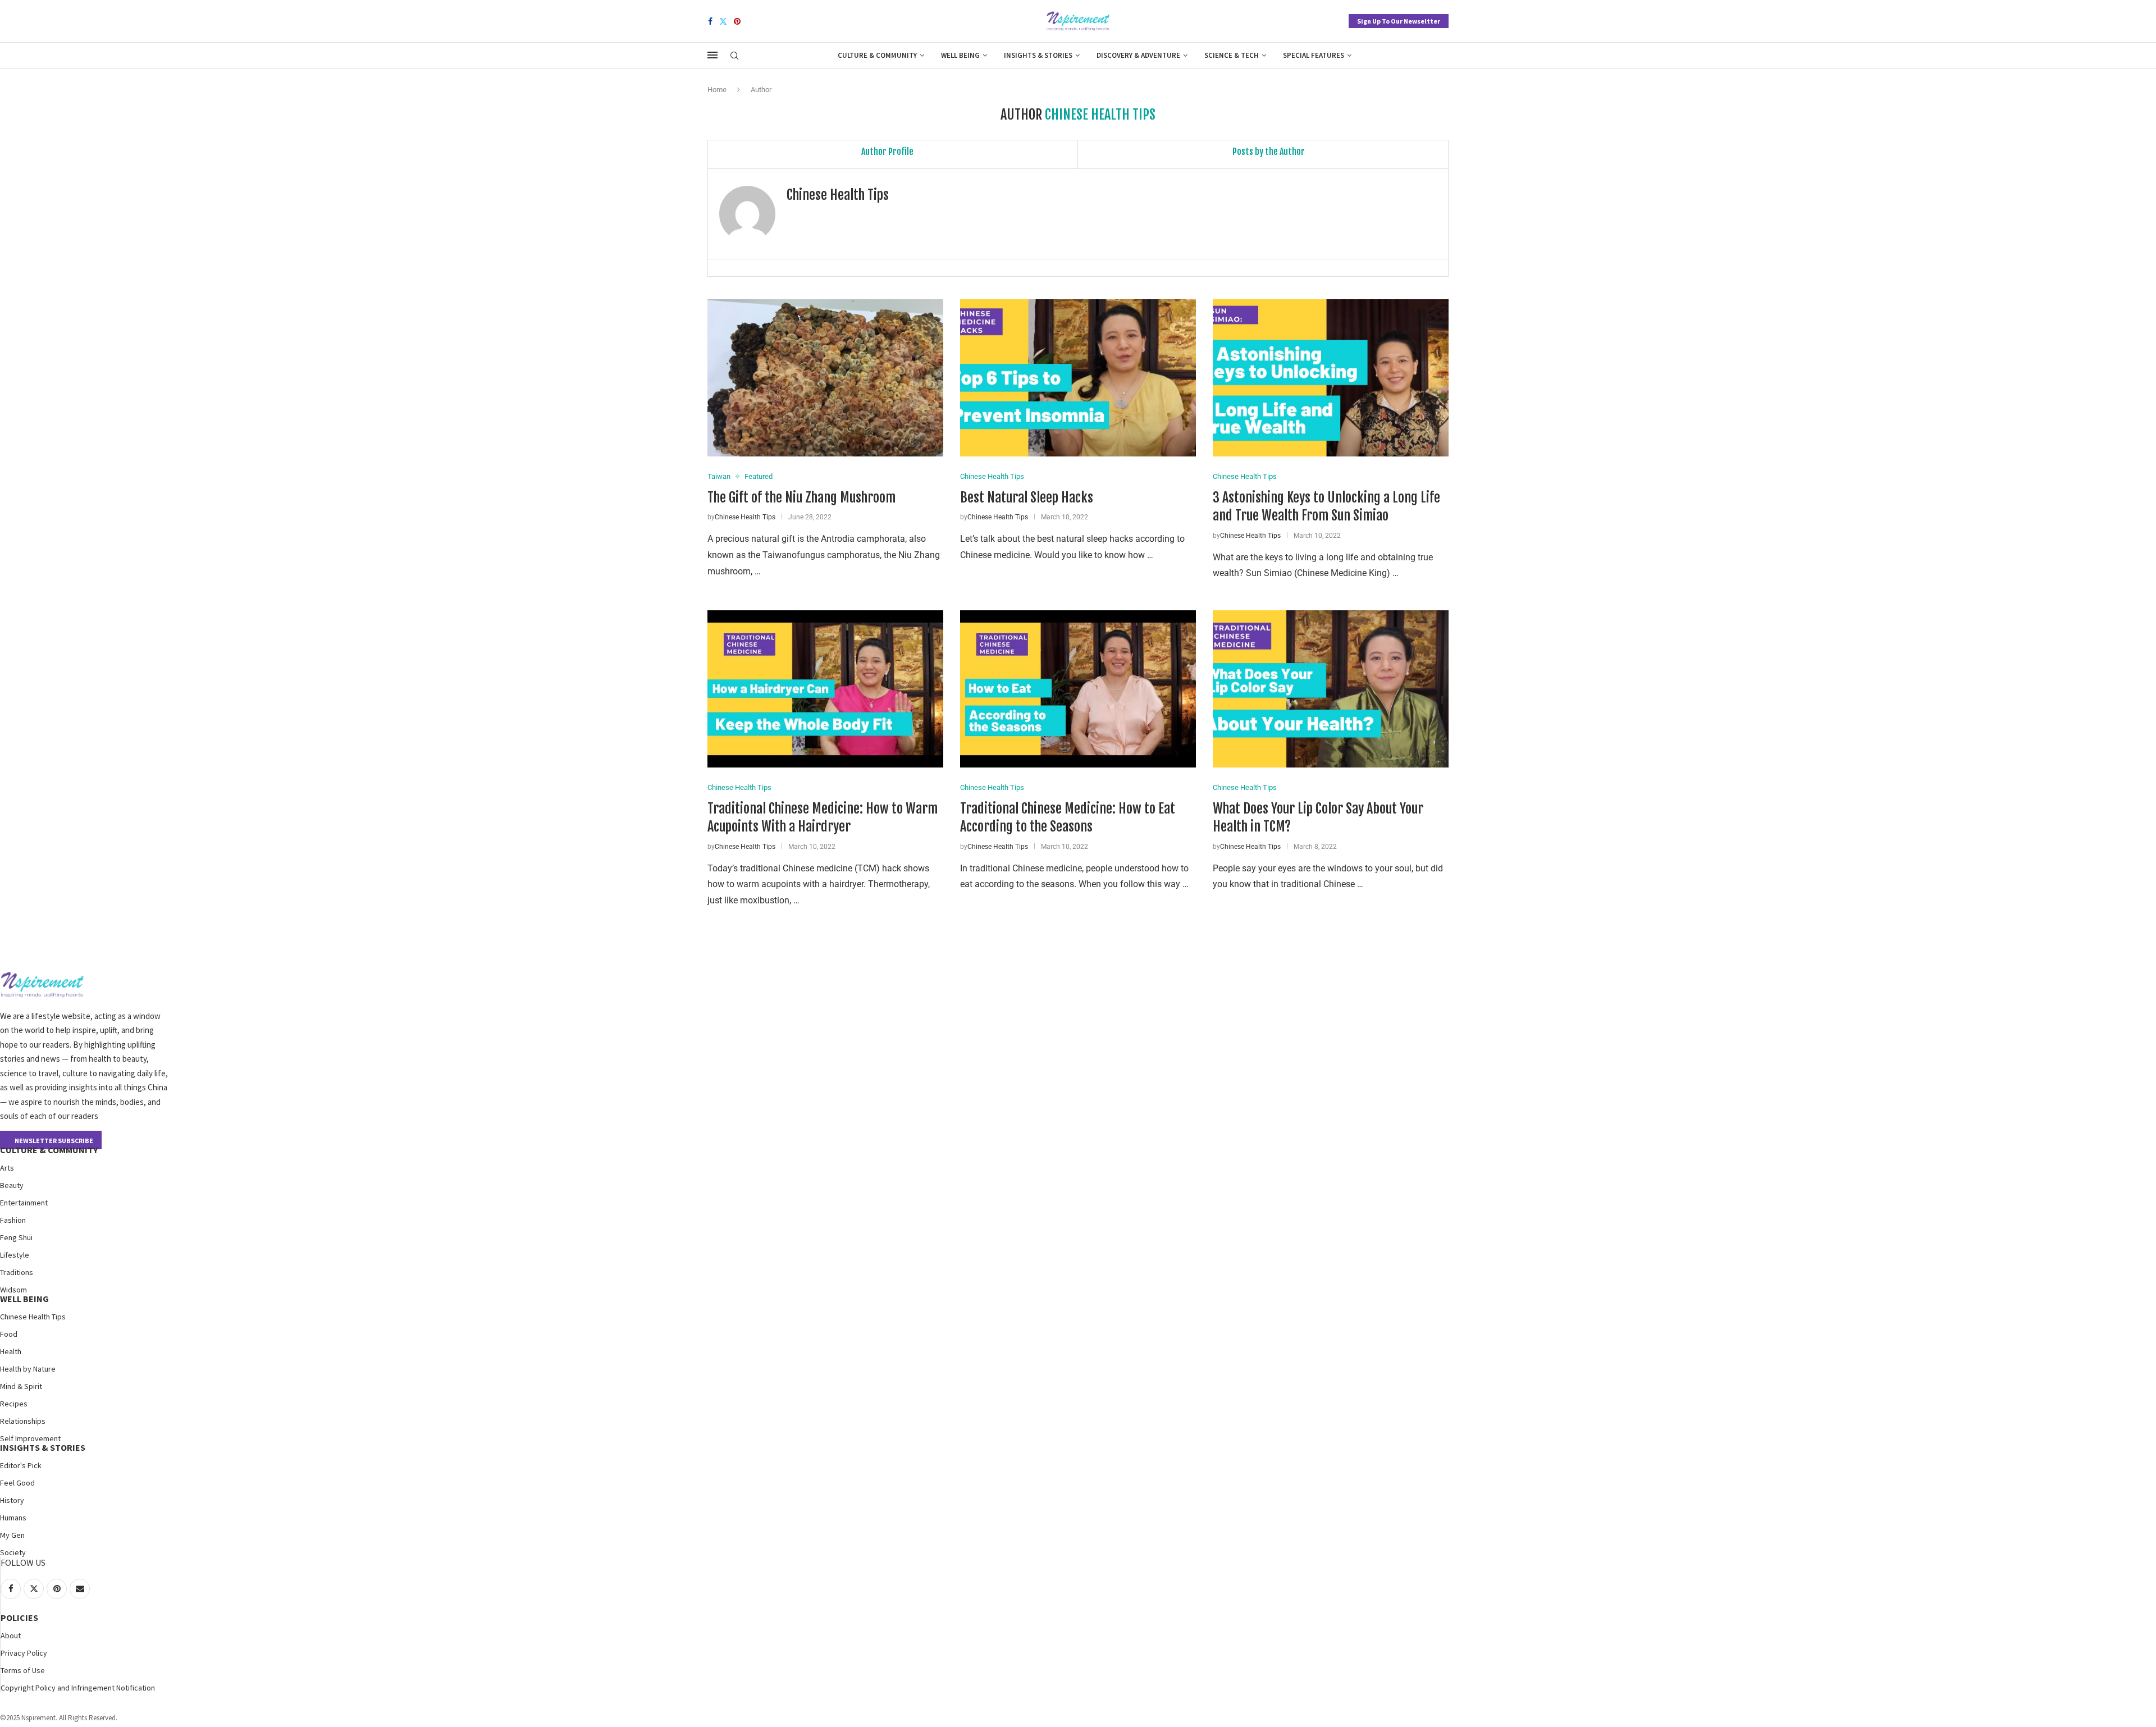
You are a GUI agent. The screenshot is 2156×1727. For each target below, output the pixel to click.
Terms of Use (23, 1670)
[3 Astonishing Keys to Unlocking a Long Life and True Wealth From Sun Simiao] (1331, 378)
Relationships (23, 1421)
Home (717, 90)
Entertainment (24, 1203)
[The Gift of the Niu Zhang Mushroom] (825, 378)
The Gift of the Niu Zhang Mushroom (801, 497)
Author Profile (887, 152)
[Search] (734, 56)
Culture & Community (877, 55)
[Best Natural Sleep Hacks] (1078, 378)
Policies (19, 1618)
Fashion (13, 1220)
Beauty (12, 1185)
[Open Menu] (712, 55)
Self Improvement (30, 1438)
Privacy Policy (24, 1653)
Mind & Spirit (21, 1386)
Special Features (1314, 55)
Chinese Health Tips (838, 195)
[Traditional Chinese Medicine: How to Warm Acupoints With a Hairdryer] (825, 689)
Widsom (13, 1290)
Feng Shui (16, 1237)
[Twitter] (723, 21)
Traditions (17, 1272)
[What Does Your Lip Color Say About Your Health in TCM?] (1331, 689)
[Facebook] (710, 21)
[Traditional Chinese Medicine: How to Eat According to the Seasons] (1078, 689)
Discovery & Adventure (1138, 55)
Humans (13, 1518)
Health (11, 1351)
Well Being (960, 55)
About (11, 1635)
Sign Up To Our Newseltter (1399, 21)
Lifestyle (15, 1255)
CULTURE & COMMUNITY (49, 1150)
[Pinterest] (737, 21)
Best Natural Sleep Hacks (1027, 497)
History (12, 1500)
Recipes (14, 1404)
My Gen (12, 1535)
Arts (7, 1168)
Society (13, 1552)
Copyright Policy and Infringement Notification (78, 1688)
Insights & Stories (1038, 55)
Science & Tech (1232, 55)
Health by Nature (28, 1369)
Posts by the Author (1269, 152)
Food (9, 1334)
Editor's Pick (21, 1465)
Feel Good (17, 1483)
